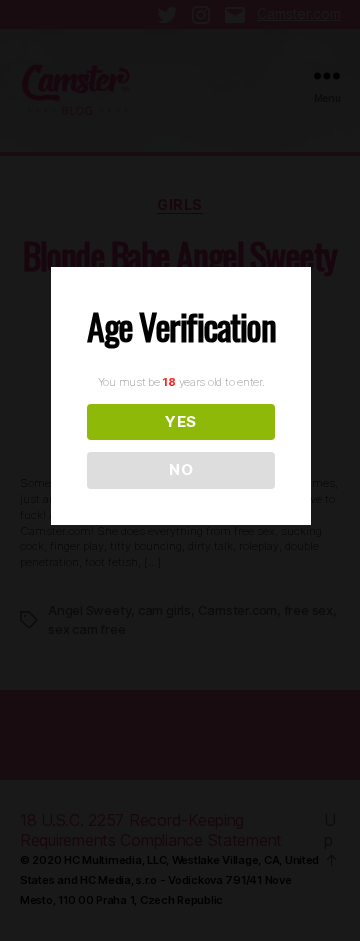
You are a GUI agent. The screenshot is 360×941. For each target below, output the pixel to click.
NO (181, 469)
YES (181, 421)
